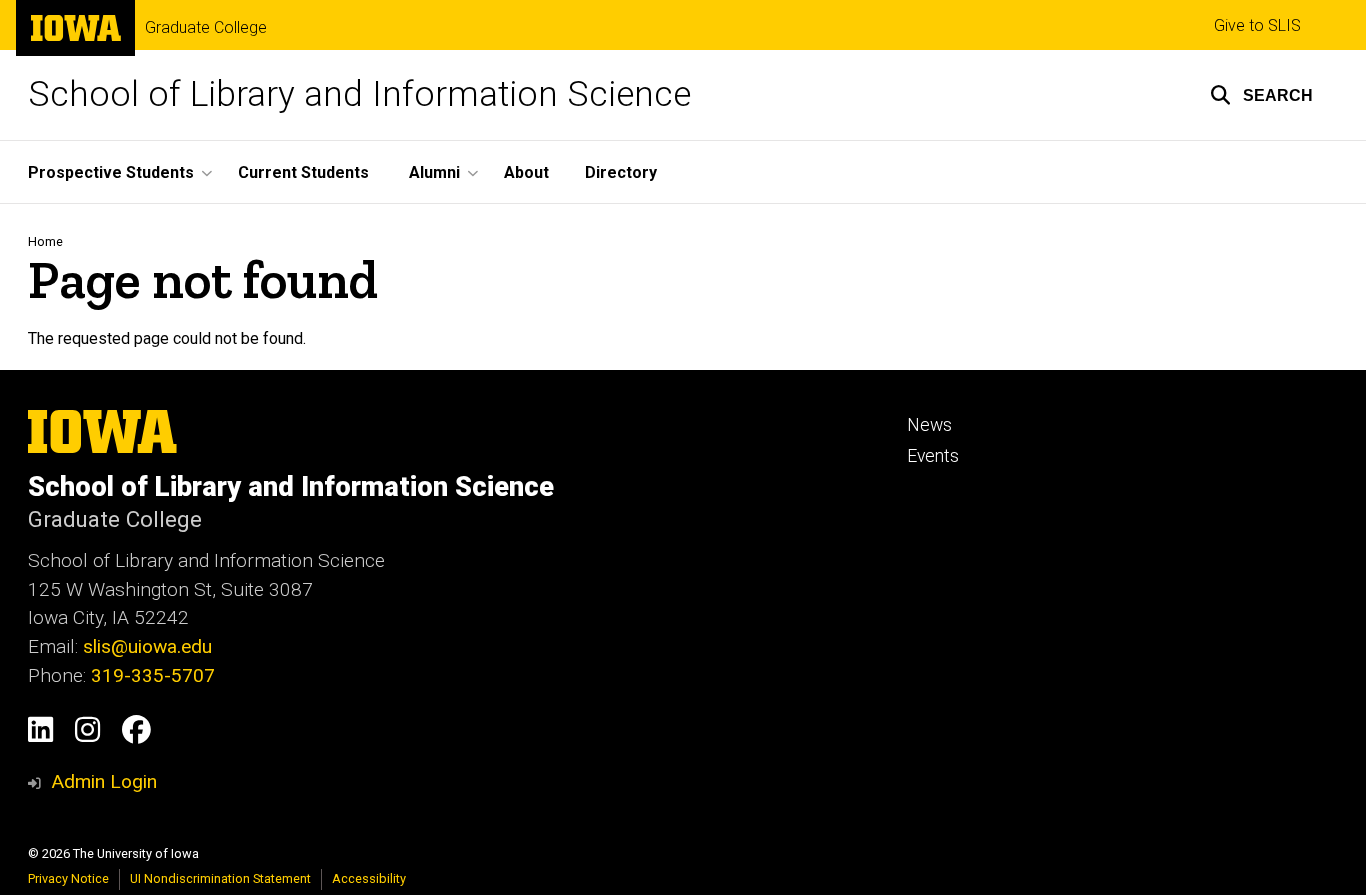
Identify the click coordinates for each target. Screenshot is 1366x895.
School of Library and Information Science (359, 94)
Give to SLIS (1257, 25)
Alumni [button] (434, 172)
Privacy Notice (68, 878)
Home (45, 241)
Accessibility (369, 878)
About (526, 172)
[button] (1261, 95)
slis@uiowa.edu (147, 646)
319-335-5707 (153, 675)
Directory (621, 172)
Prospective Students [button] (111, 172)
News (929, 425)
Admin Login (104, 781)
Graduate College (206, 28)
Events (933, 456)
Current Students (303, 172)
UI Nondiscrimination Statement (220, 878)
